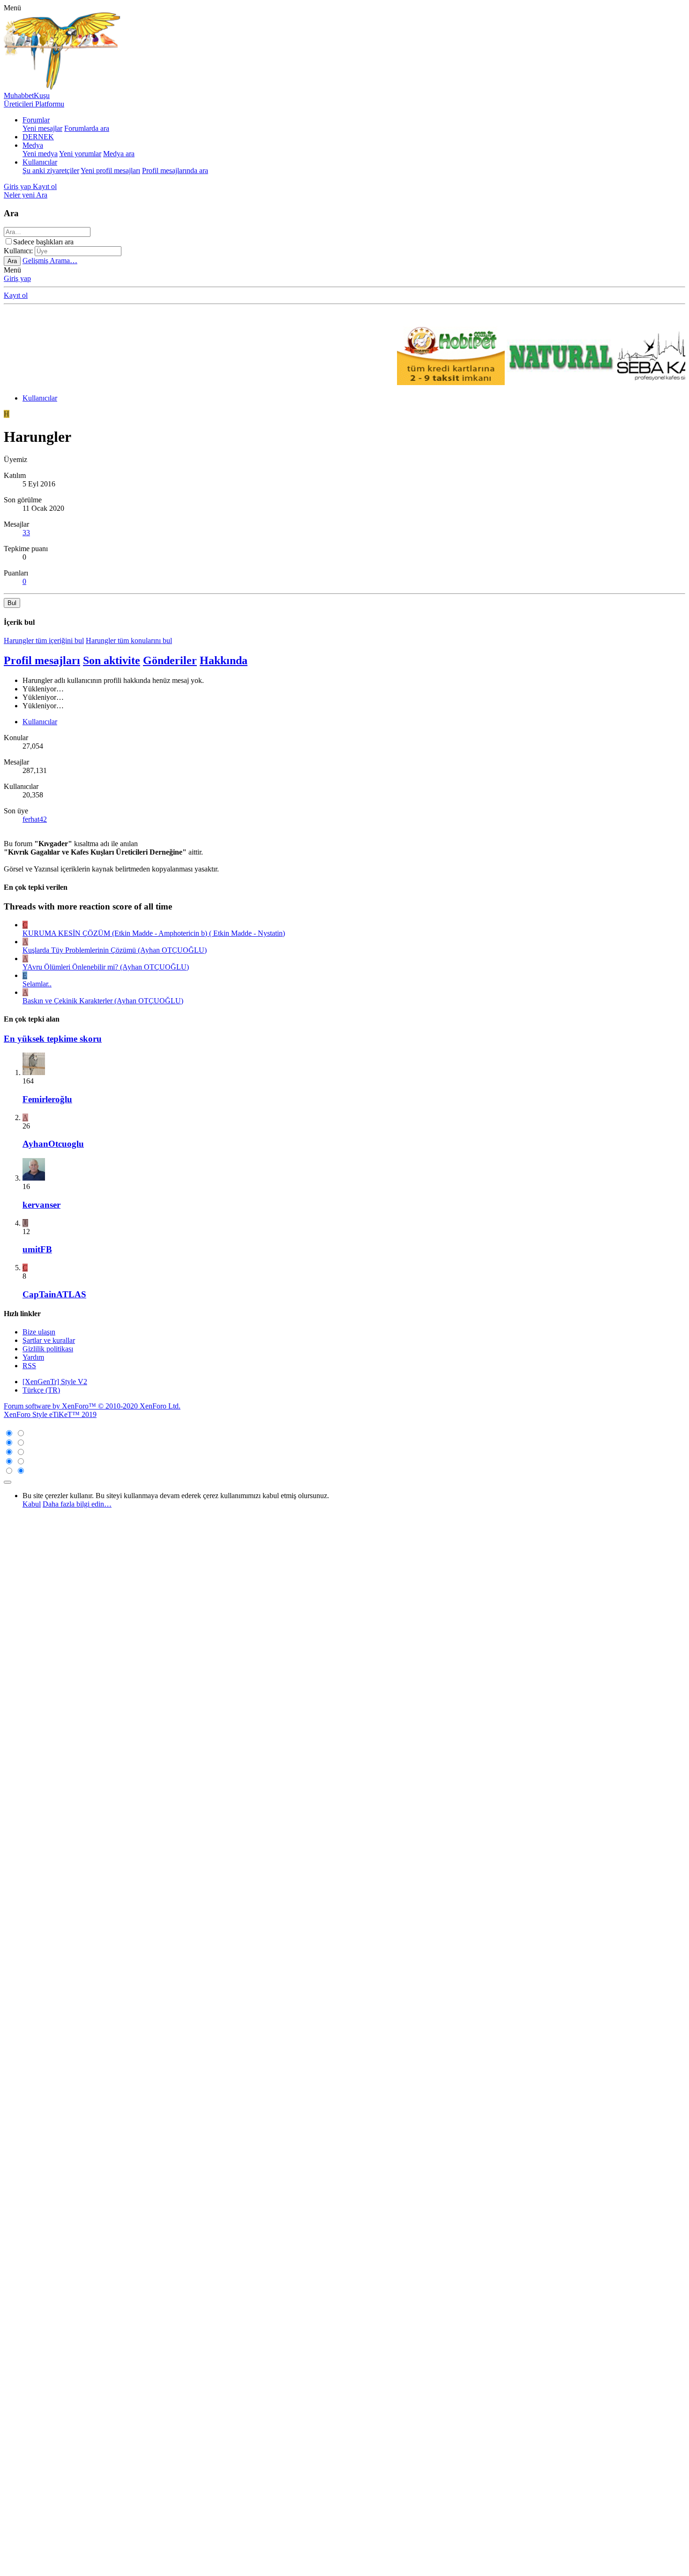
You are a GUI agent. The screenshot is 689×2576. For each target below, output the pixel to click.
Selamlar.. (37, 984)
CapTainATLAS (54, 1294)
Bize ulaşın (39, 1332)
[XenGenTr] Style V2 (55, 1382)
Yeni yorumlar (80, 154)
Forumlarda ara (87, 128)
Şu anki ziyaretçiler (51, 170)
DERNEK (38, 137)
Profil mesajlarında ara (175, 170)
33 (26, 533)
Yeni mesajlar (42, 128)
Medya (33, 145)
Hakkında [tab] (224, 660)
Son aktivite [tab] (112, 660)
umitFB (37, 1249)
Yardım (33, 1357)
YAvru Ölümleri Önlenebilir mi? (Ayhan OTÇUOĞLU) (106, 967)
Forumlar (36, 120)
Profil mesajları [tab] (42, 660)
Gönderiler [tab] (170, 660)
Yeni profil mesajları (110, 170)
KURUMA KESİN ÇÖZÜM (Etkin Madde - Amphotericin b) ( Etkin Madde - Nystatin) (154, 933)
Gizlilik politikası (48, 1349)
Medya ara (119, 154)
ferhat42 (35, 819)
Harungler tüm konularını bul (129, 640)
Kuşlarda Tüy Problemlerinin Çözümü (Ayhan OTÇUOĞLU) (115, 950)
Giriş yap (17, 278)
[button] (12, 8)
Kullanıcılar (40, 162)
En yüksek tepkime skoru (53, 1039)
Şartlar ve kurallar (49, 1340)
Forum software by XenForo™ (92, 1406)
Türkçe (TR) (41, 1390)
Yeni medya (40, 154)
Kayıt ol (16, 295)
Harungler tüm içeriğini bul (44, 640)
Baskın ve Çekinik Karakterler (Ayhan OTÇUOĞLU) (103, 1001)
